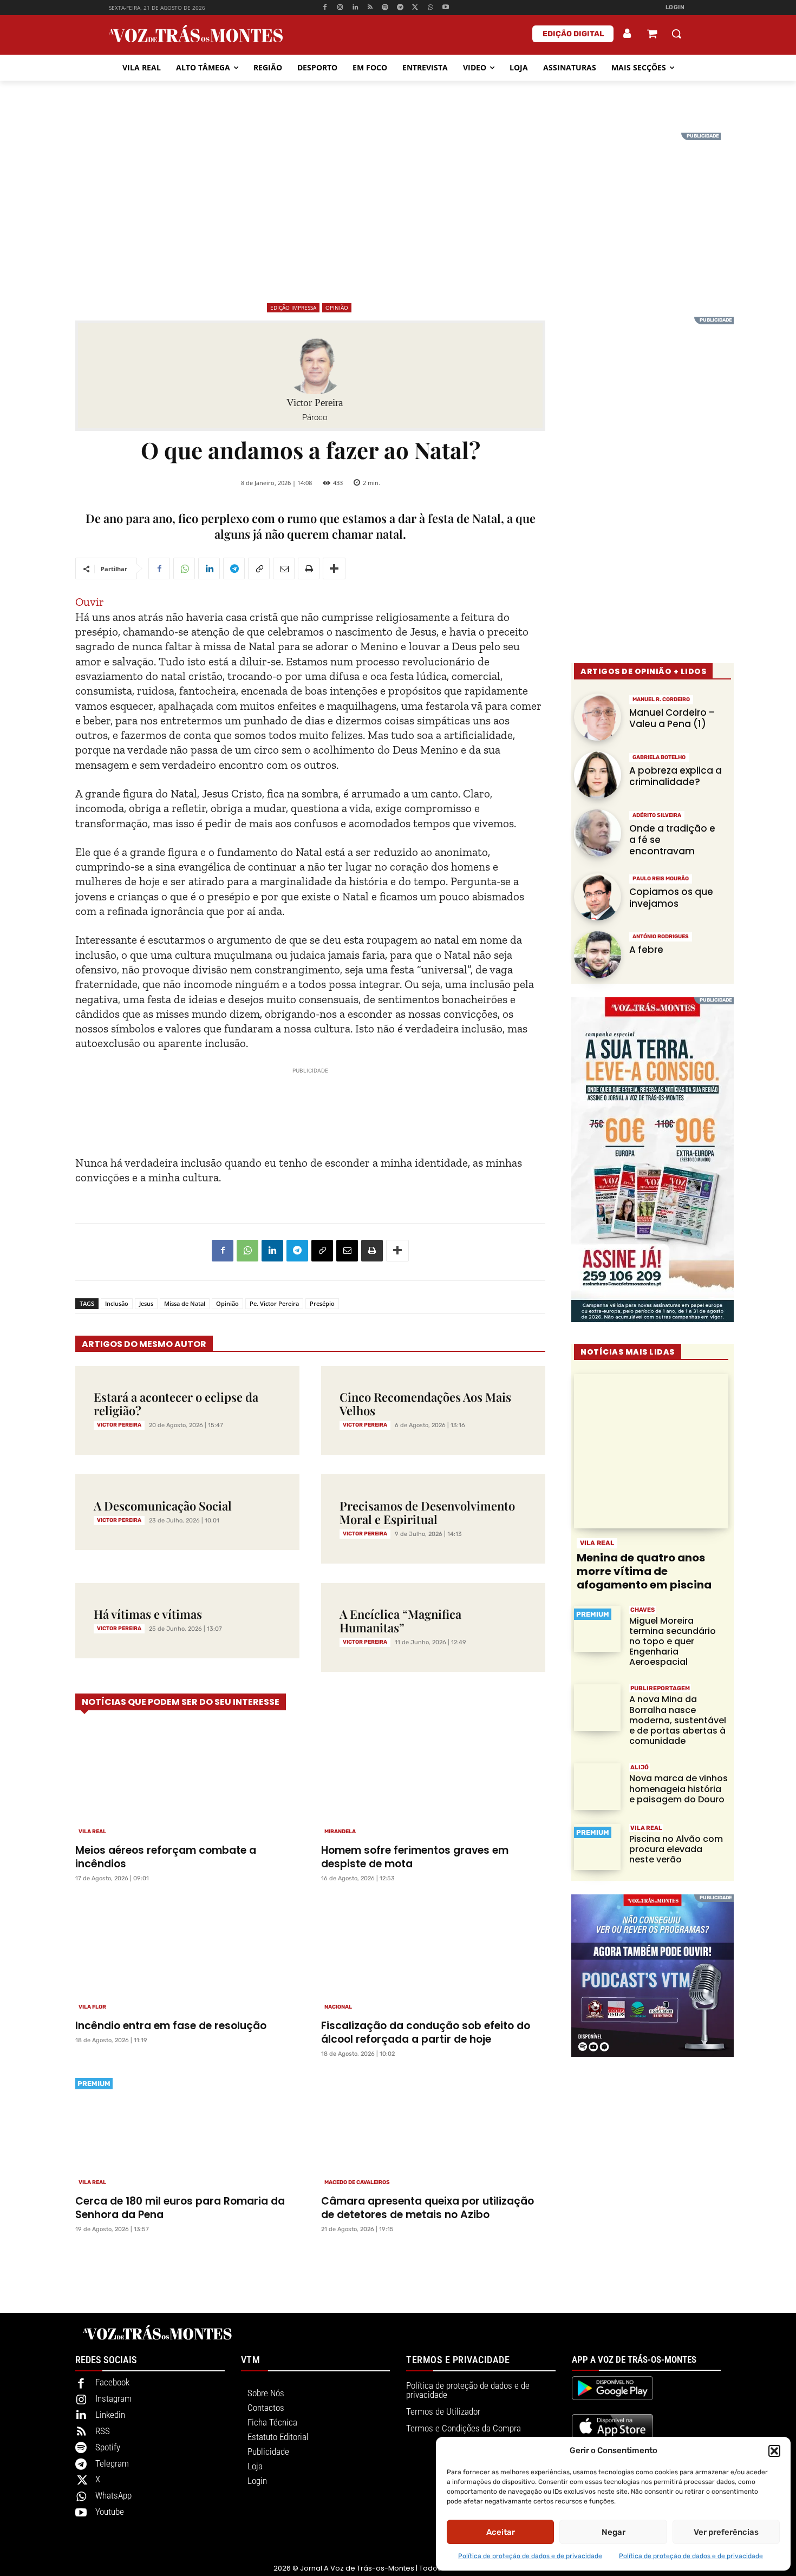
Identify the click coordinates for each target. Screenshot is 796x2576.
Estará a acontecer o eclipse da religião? (176, 1404)
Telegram (112, 2463)
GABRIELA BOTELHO (659, 757)
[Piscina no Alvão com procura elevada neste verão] (597, 1847)
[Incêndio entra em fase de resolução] (187, 1956)
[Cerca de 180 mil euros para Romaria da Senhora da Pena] (187, 2131)
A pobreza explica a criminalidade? (676, 776)
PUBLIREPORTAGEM (660, 1688)
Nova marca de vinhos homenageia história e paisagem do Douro (678, 1789)
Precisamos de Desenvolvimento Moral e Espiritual (427, 1512)
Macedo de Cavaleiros (357, 2182)
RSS (103, 2431)
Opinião (337, 308)
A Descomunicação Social (163, 1506)
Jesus (146, 1303)
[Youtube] (445, 8)
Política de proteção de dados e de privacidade (530, 2556)
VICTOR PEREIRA (119, 1425)
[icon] (652, 35)
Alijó (640, 1767)
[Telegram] (400, 8)
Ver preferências (726, 2532)
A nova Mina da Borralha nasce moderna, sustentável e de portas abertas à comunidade (678, 1720)
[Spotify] (385, 8)
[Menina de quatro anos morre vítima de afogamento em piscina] (651, 1451)
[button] (774, 2451)
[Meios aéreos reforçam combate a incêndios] (187, 1780)
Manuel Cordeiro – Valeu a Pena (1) (672, 718)
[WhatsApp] (430, 8)
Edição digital (573, 34)
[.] (628, 34)
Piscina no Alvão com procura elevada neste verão (676, 1849)
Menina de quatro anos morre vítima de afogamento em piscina (644, 1571)
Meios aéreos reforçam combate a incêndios (166, 1857)
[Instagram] (340, 8)
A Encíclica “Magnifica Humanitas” (400, 1621)
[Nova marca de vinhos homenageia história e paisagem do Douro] (597, 1787)
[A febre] (598, 955)
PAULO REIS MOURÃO (661, 879)
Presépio (322, 1303)
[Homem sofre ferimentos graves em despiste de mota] (433, 1780)
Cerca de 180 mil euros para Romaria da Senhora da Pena (180, 2208)
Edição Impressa (293, 308)
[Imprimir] (309, 568)
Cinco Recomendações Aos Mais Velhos (425, 1404)
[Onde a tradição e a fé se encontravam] (598, 833)
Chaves (642, 1610)
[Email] (284, 568)
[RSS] (370, 8)
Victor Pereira (315, 403)
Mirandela (340, 1832)
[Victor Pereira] (315, 364)
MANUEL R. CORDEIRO (661, 699)
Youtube (110, 2512)
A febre (646, 950)
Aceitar (501, 2532)
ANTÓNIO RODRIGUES (661, 937)
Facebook (112, 2382)
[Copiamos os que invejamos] (598, 897)
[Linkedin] (355, 8)
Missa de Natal (185, 1303)
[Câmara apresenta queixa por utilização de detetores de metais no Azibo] (433, 2131)
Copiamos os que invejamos (671, 897)
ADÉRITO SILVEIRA (657, 815)
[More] (334, 568)
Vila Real (92, 1832)
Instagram (113, 2398)
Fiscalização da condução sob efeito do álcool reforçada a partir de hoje (426, 2032)
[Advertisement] (398, 208)
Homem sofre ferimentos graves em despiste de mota (415, 1857)
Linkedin (110, 2415)
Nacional (338, 2007)
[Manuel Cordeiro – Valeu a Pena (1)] (598, 717)
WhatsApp (113, 2495)
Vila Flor (92, 2007)
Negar (614, 2532)
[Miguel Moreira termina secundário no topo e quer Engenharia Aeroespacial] (597, 1629)
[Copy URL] (259, 568)
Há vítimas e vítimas (148, 1614)
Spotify (108, 2447)
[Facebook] (325, 8)
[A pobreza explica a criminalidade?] (598, 775)
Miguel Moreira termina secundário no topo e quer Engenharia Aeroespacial (673, 1642)
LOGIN (675, 7)
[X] (416, 8)
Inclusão (117, 1303)
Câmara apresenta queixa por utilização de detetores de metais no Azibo (428, 2208)
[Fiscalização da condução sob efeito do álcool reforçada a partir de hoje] (433, 1956)
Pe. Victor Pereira (274, 1303)
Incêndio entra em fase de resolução (171, 2026)
